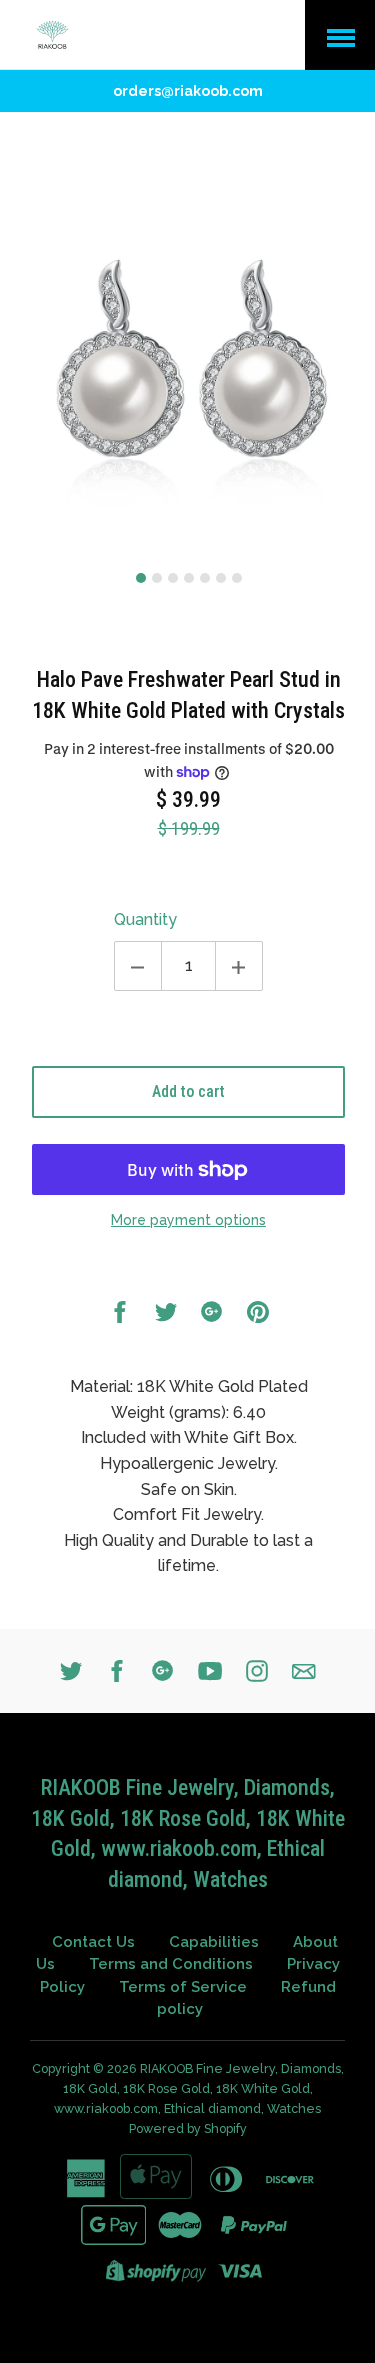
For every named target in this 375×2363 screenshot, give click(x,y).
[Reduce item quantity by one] (138, 966)
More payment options (188, 1220)
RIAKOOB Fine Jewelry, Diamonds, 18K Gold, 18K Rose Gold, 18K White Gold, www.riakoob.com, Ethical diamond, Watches (199, 2088)
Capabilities (214, 1942)
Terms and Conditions (171, 1964)
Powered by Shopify (188, 2128)
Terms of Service (183, 1987)
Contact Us (93, 1942)
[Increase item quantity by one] (239, 966)
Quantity (145, 919)
